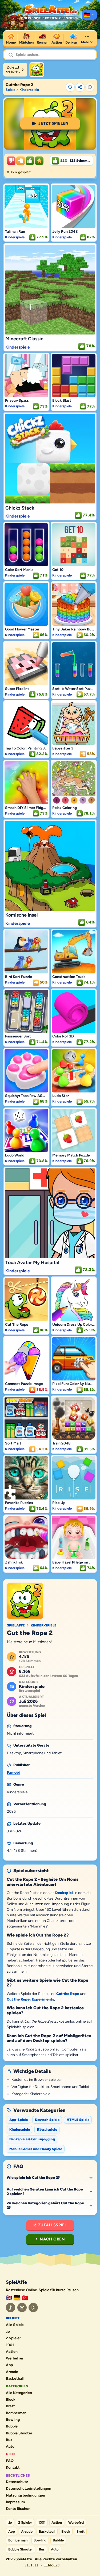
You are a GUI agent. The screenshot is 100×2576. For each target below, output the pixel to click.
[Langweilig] (11, 161)
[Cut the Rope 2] (37, 70)
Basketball (15, 2379)
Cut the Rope (68, 1994)
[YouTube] (33, 2308)
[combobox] (54, 55)
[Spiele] (89, 15)
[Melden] (90, 87)
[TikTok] (11, 2308)
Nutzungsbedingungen (25, 2495)
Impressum (15, 2502)
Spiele (10, 90)
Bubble (12, 2426)
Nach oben (52, 2239)
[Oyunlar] (25, 2298)
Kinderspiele (29, 90)
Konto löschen (18, 2509)
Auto (10, 2447)
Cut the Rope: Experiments (30, 1999)
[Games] (9, 2298)
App (9, 2365)
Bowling (13, 2420)
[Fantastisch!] (30, 161)
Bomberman (16, 2413)
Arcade (12, 2372)
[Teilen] (80, 87)
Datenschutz (17, 2482)
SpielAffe (16, 1625)
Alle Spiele (15, 2325)
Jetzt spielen (53, 123)
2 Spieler (13, 2338)
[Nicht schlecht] (21, 161)
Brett (10, 2406)
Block (11, 2400)
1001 (10, 2345)
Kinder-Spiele (44, 1625)
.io (8, 2332)
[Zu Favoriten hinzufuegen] (70, 87)
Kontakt (13, 2468)
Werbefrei (15, 2358)
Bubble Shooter (19, 2433)
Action (12, 2352)
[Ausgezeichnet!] (39, 161)
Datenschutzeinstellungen (29, 2489)
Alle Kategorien (19, 2393)
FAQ (10, 2461)
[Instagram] (22, 2308)
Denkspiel (64, 1893)
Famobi (13, 1772)
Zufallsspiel (53, 2225)
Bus (9, 2440)
